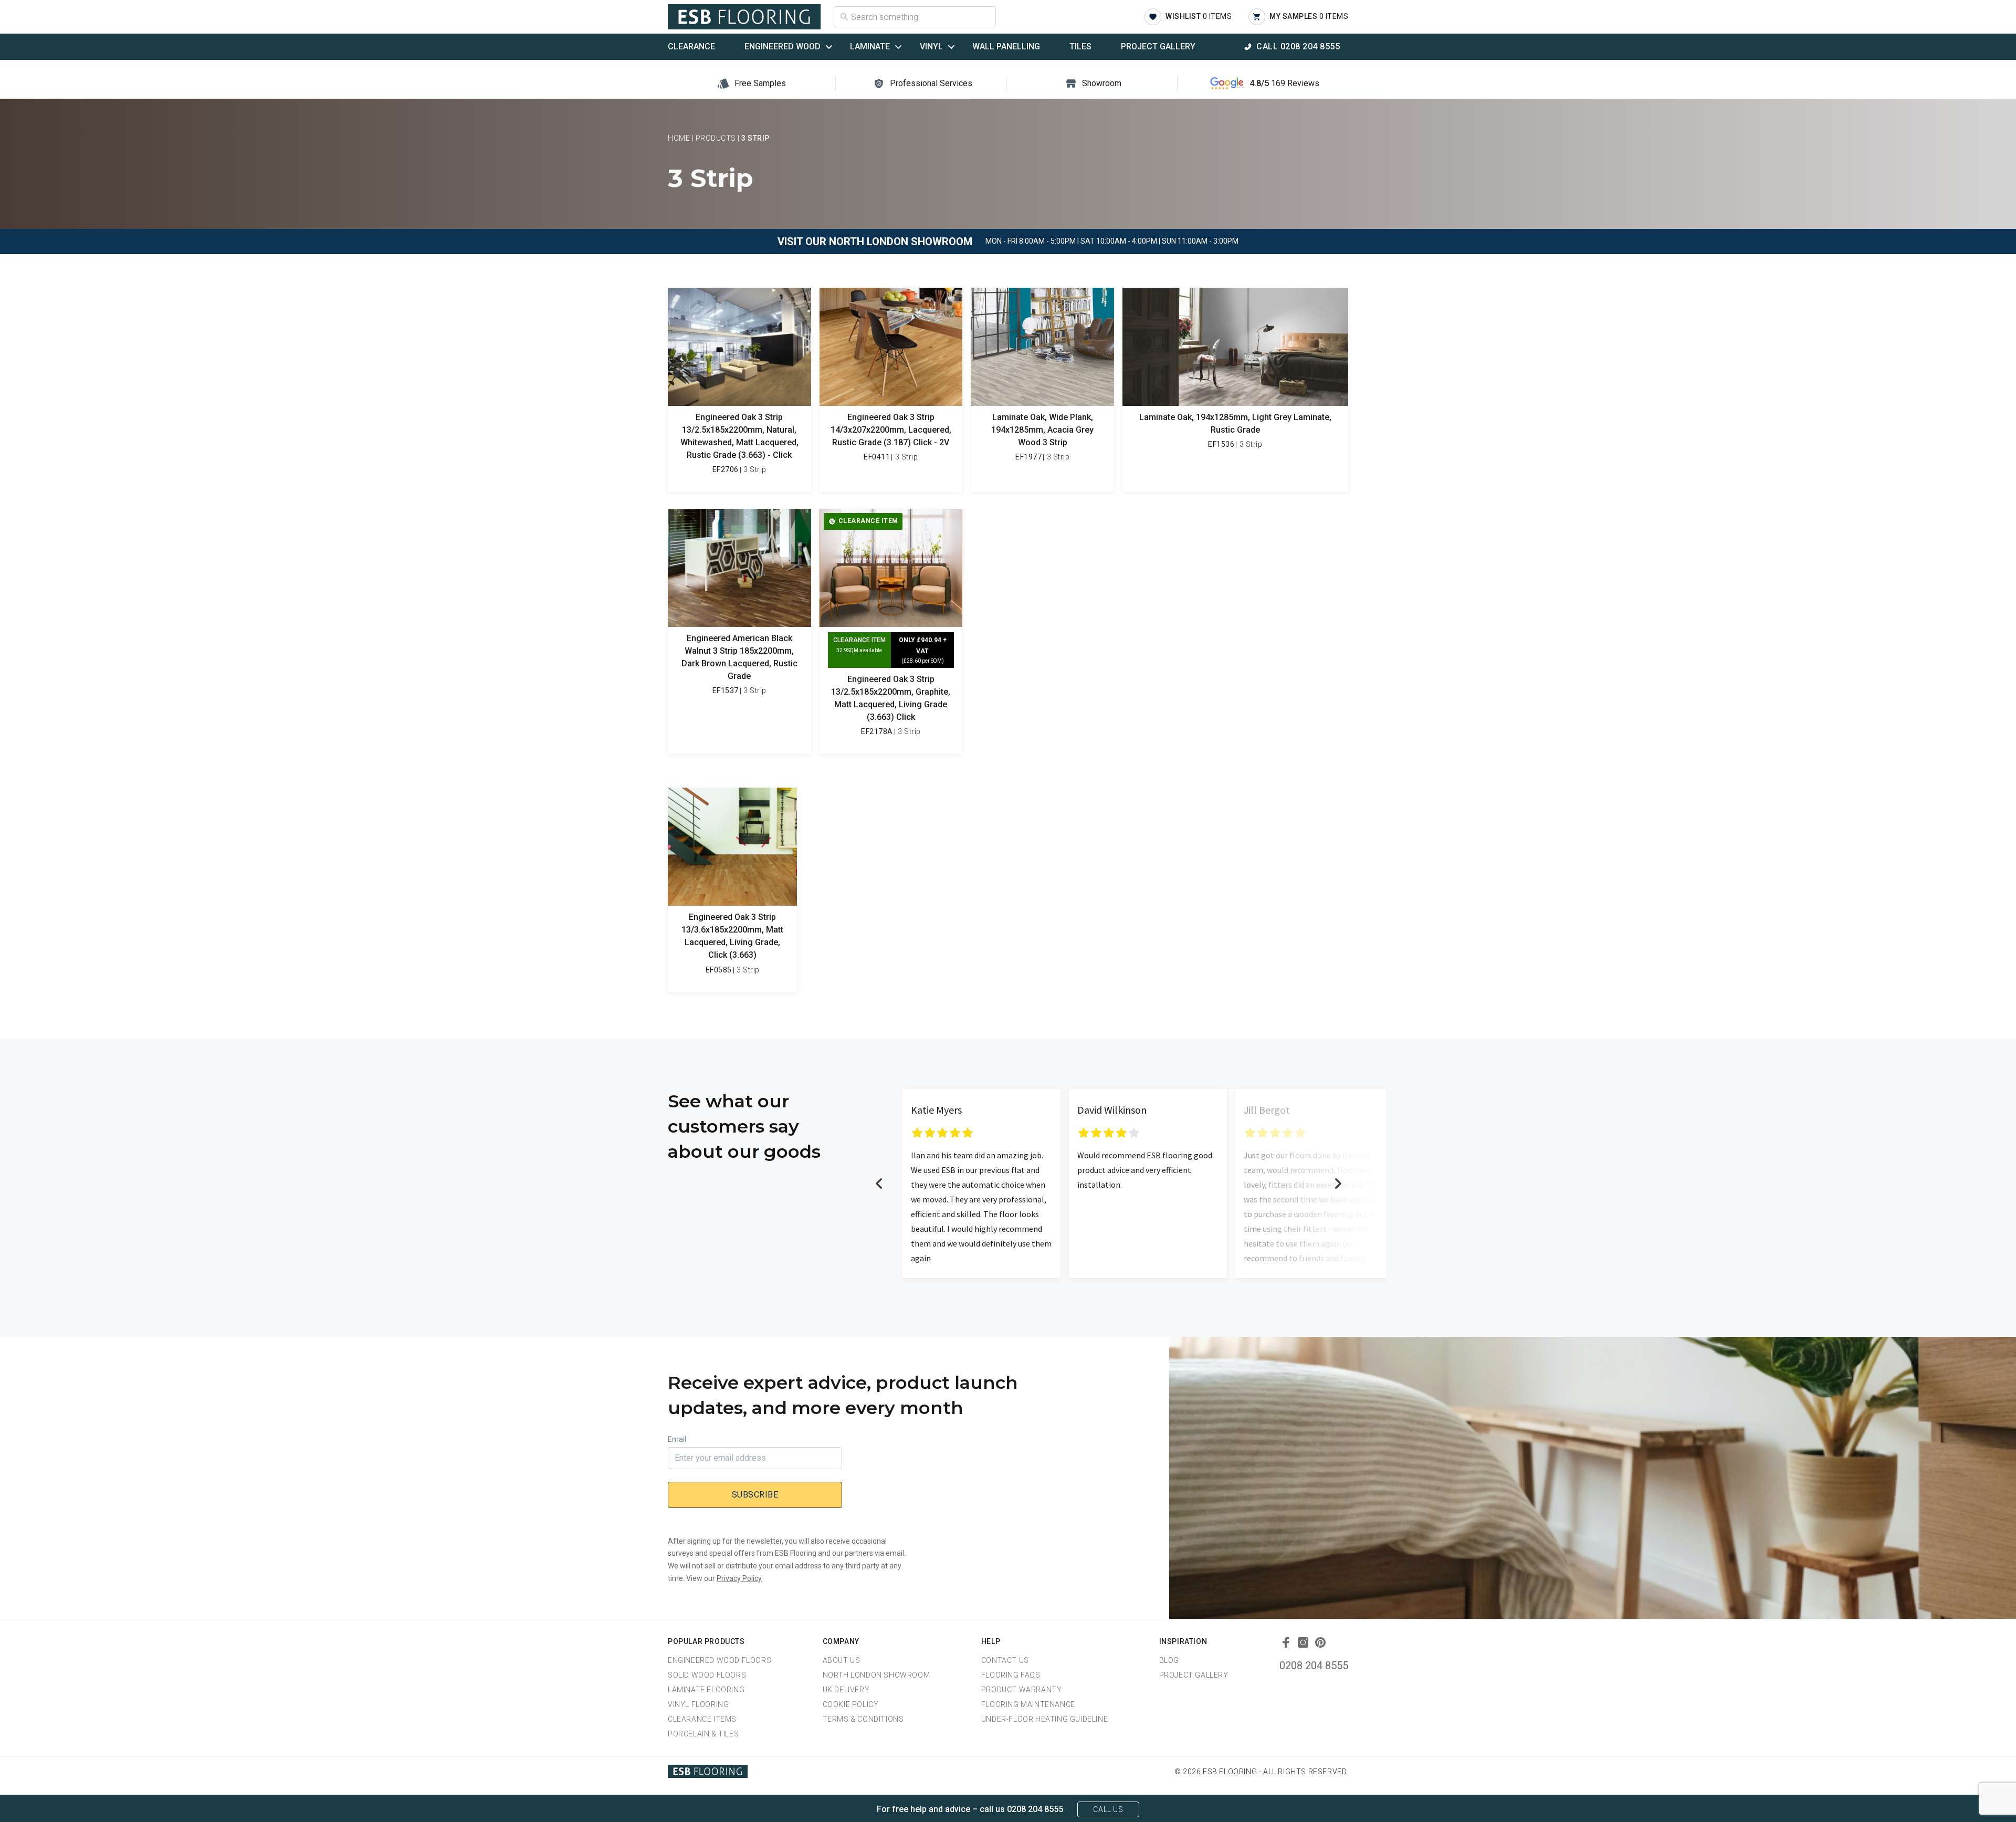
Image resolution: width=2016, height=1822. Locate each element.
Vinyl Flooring (698, 1704)
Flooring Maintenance (1028, 1704)
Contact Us (1005, 1660)
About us (842, 1660)
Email (677, 1439)
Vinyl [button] (931, 46)
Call (1298, 46)
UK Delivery (846, 1690)
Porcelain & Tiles (703, 1734)
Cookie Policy (851, 1704)
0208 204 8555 (1314, 1666)
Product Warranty (1022, 1690)
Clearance (691, 46)
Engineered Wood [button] (783, 46)
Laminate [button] (870, 46)
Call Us (1108, 1809)
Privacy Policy (739, 1578)
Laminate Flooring (706, 1690)
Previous (879, 1184)
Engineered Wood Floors (720, 1660)
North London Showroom (876, 1675)
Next (1338, 1184)
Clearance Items (702, 1719)
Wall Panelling (1006, 46)
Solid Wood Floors (707, 1675)
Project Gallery (1158, 46)
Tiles (1080, 46)
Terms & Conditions (863, 1719)
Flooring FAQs (1011, 1675)
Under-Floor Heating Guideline (1044, 1719)
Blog (1169, 1660)
